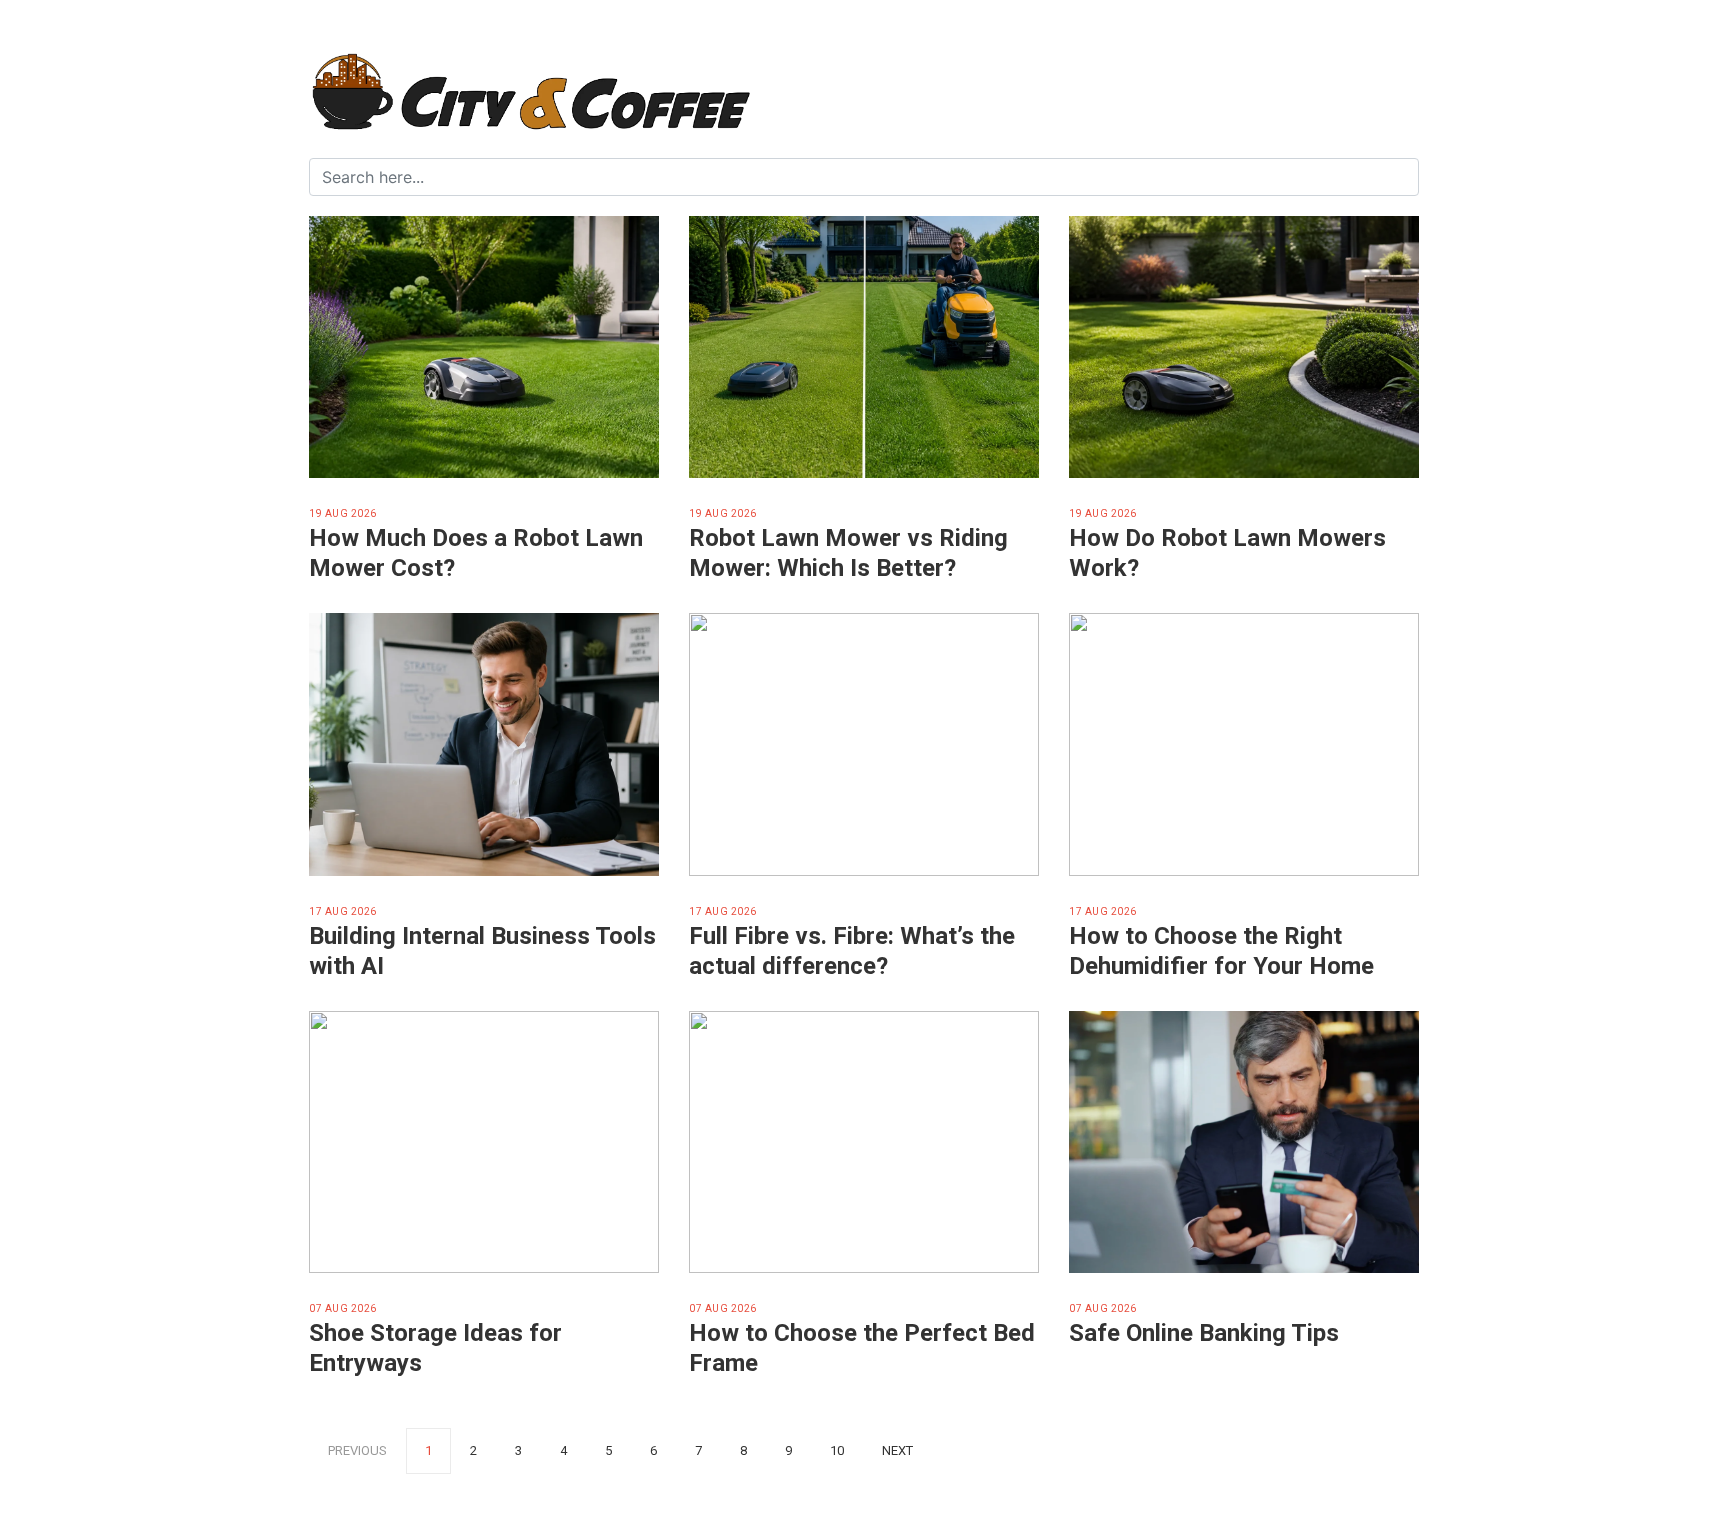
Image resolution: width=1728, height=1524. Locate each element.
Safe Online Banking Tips (1204, 1333)
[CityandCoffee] (864, 94)
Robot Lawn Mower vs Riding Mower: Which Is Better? (848, 553)
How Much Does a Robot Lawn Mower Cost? (476, 553)
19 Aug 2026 (343, 513)
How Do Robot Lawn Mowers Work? (1227, 553)
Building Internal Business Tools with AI (482, 951)
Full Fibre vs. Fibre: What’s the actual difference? (852, 951)
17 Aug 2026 (343, 911)
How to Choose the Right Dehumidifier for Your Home (1221, 951)
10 (837, 1450)
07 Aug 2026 (343, 1308)
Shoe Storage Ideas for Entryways (435, 1348)
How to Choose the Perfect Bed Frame (862, 1348)
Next (897, 1450)
